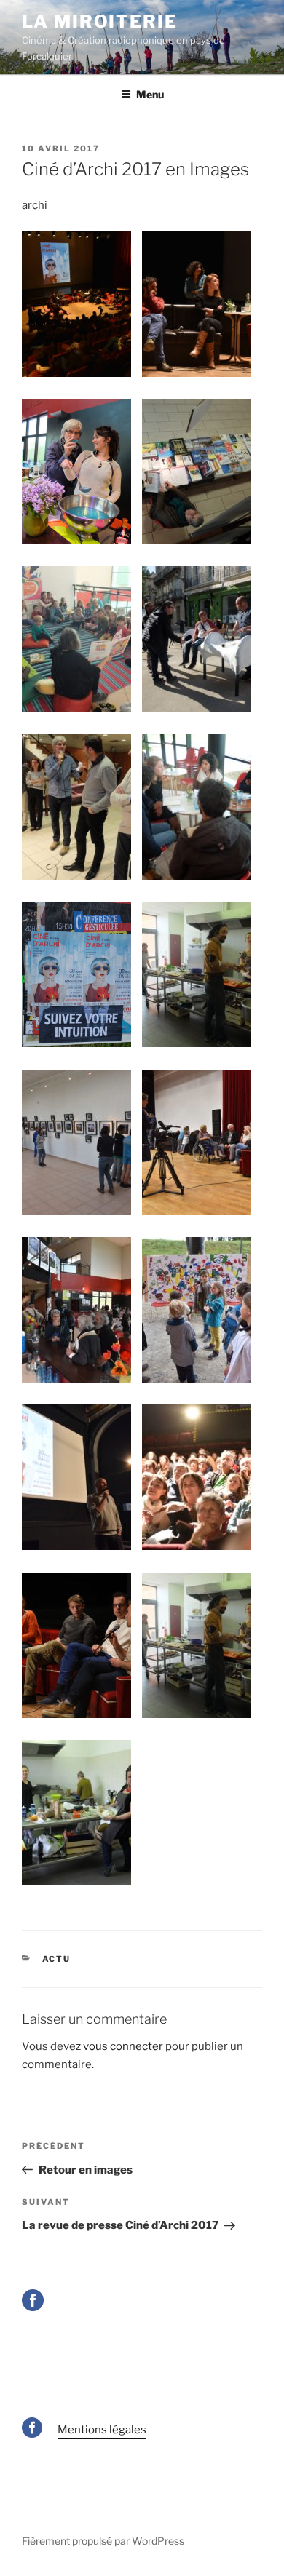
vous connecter (123, 2046)
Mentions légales (102, 2430)
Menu (150, 94)
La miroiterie (100, 21)
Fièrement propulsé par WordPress (103, 2541)
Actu (57, 1959)
